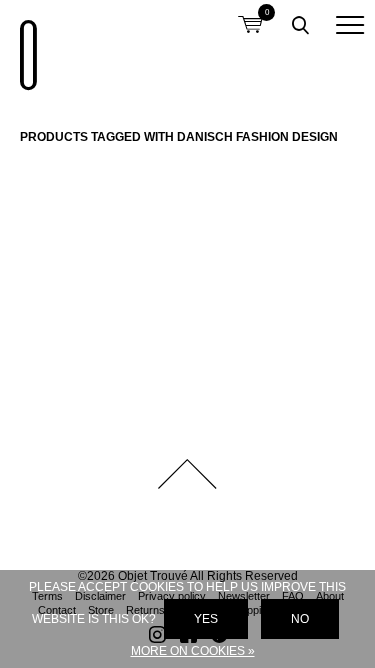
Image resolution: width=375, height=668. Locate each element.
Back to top (188, 474)
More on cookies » (193, 651)
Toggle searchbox (300, 25)
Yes (206, 619)
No (300, 619)
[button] (350, 25)
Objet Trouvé (25, 45)
